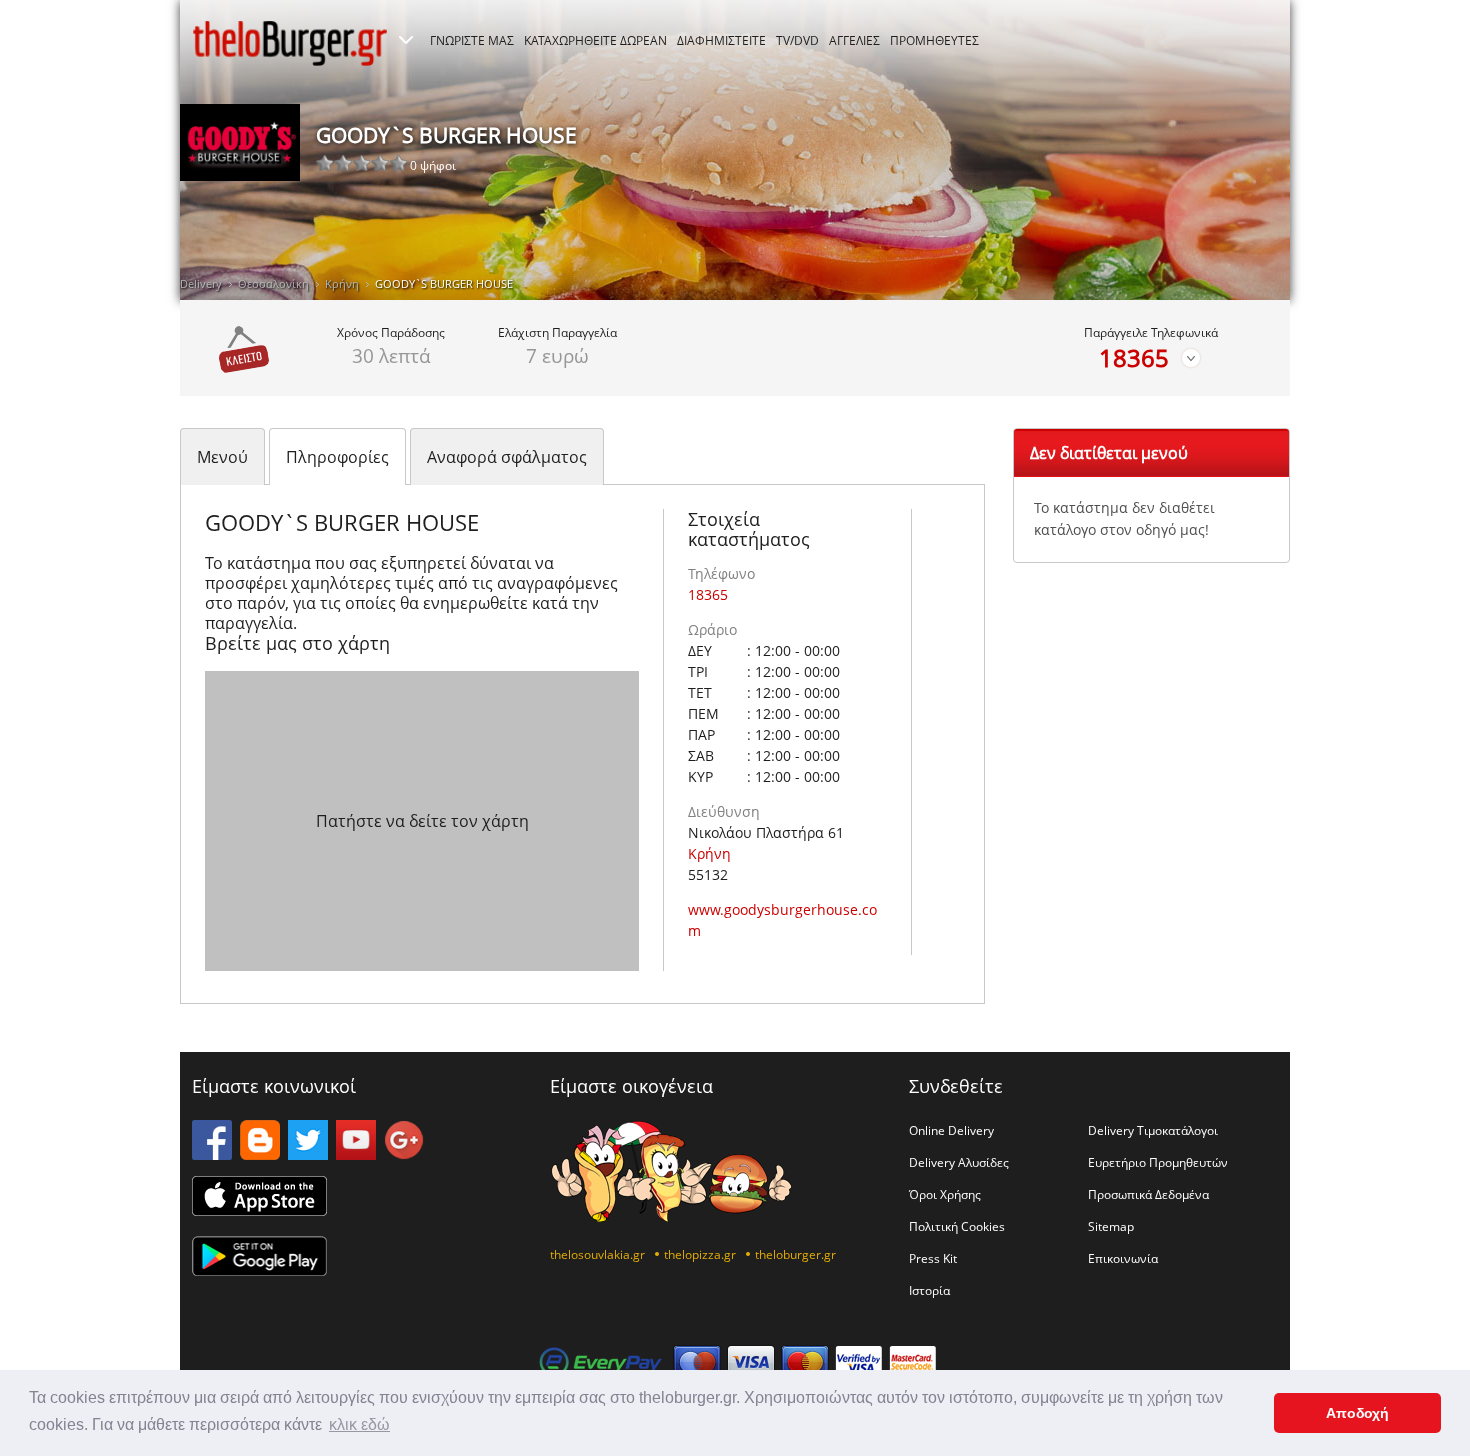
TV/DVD (797, 40)
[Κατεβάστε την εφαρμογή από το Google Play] (259, 1270)
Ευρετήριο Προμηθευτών (1158, 1162)
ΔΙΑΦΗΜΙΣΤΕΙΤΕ (721, 40)
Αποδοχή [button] (1357, 1413)
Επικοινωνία (1123, 1258)
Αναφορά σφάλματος (507, 457)
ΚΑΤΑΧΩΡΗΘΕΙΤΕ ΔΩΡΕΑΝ (595, 40)
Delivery (201, 283)
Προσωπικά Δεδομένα (1148, 1194)
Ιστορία (929, 1290)
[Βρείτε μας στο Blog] (260, 1154)
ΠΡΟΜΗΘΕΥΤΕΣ (934, 40)
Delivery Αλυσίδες (959, 1162)
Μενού (222, 457)
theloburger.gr (795, 1254)
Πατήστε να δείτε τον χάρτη (422, 821)
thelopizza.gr (700, 1254)
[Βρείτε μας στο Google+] (404, 1154)
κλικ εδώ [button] (359, 1424)
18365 (1134, 358)
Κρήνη (342, 283)
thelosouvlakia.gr (597, 1254)
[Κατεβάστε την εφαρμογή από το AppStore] (259, 1210)
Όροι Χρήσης (945, 1194)
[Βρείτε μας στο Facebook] (212, 1154)
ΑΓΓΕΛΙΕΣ (854, 40)
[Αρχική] (290, 43)
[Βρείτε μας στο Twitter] (308, 1154)
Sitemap (1111, 1226)
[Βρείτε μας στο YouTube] (356, 1154)
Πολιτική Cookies (957, 1226)
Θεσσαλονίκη (273, 283)
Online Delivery (951, 1130)
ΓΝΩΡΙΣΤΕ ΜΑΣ (472, 40)
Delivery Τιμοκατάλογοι (1153, 1130)
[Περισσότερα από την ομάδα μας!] (406, 40)
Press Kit (933, 1258)
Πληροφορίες (337, 457)
